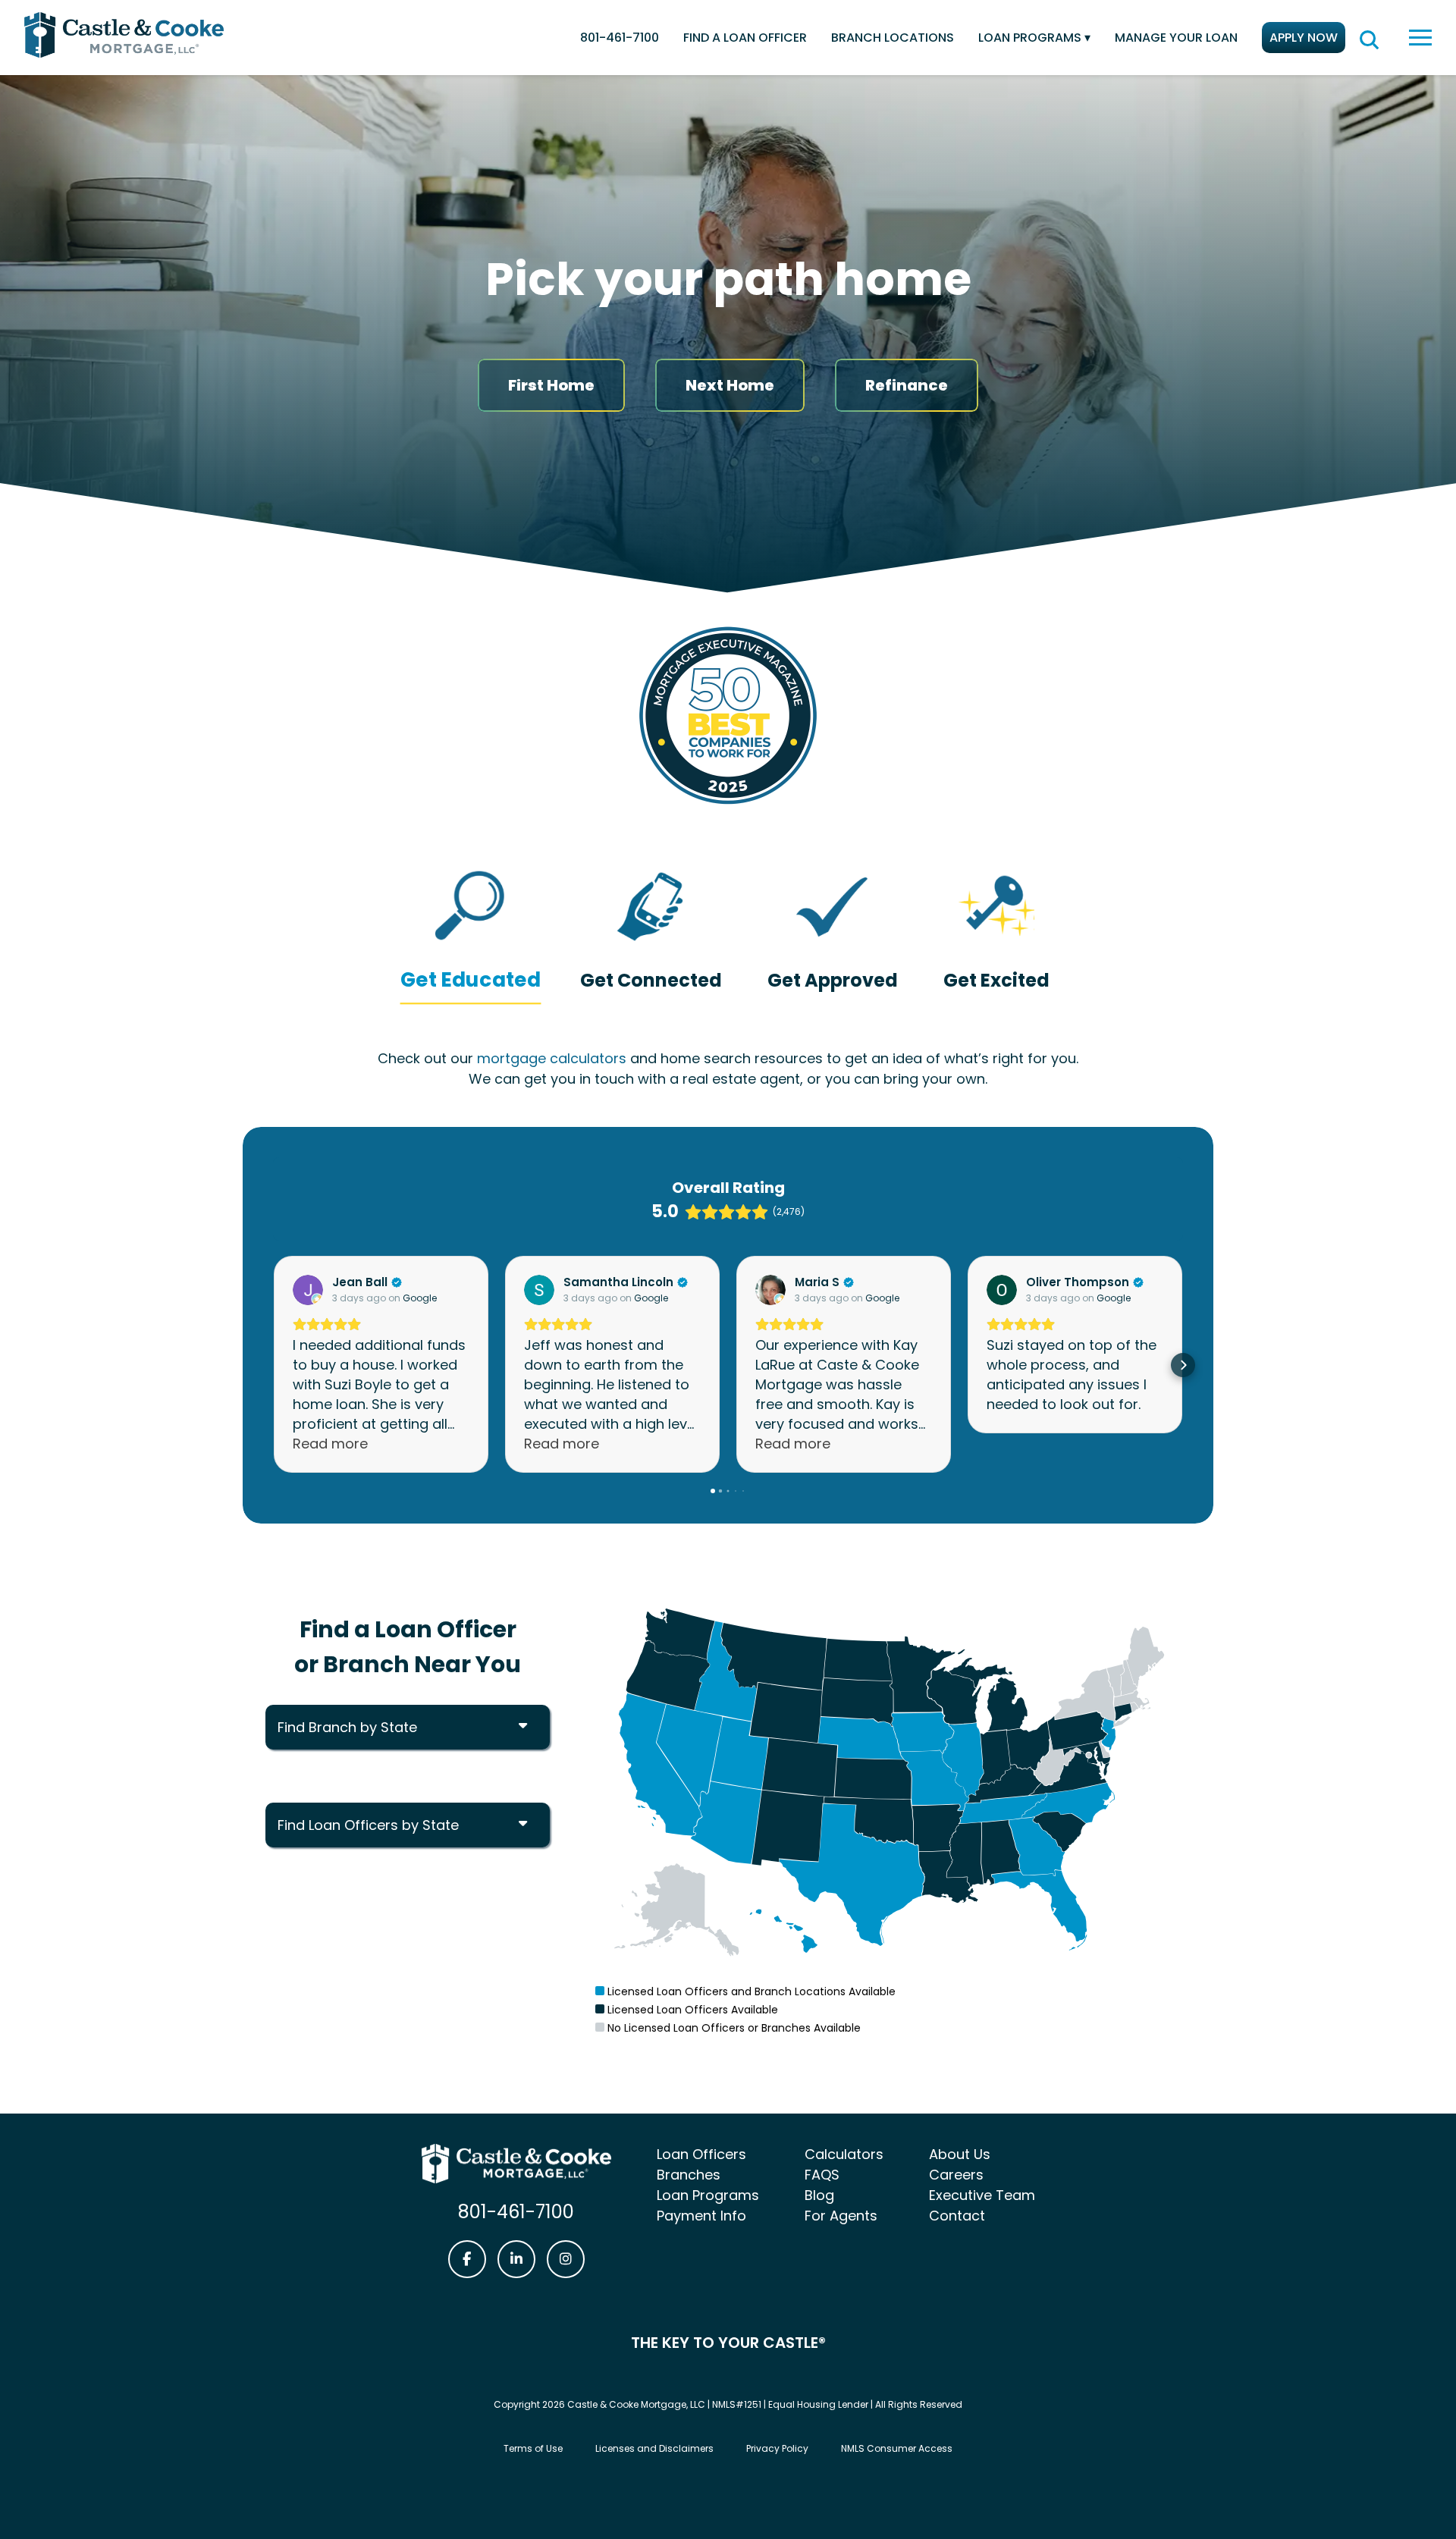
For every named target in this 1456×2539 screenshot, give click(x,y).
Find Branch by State (347, 1727)
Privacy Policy (777, 2448)
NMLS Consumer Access (897, 2448)
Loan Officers (701, 2154)
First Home (551, 385)
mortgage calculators (552, 1058)
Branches (689, 2175)
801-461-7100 (620, 38)
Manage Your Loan (1176, 38)
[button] (273, 1365)
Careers (956, 2175)
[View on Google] (308, 1290)
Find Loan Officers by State (368, 1825)
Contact (957, 2216)
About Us (960, 2154)
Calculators (844, 2154)
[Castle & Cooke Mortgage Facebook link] (467, 2259)
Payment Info (701, 2216)
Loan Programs (1030, 38)
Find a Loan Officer (745, 38)
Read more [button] (330, 1444)
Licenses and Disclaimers (654, 2448)
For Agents (841, 2216)
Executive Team (982, 2195)
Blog (819, 2195)
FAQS (822, 2175)
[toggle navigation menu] (1420, 38)
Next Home (730, 385)
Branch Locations (893, 38)
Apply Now (1304, 38)
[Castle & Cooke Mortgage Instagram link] (566, 2259)
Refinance (907, 385)
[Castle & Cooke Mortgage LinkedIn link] (516, 2259)
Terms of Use (533, 2448)
